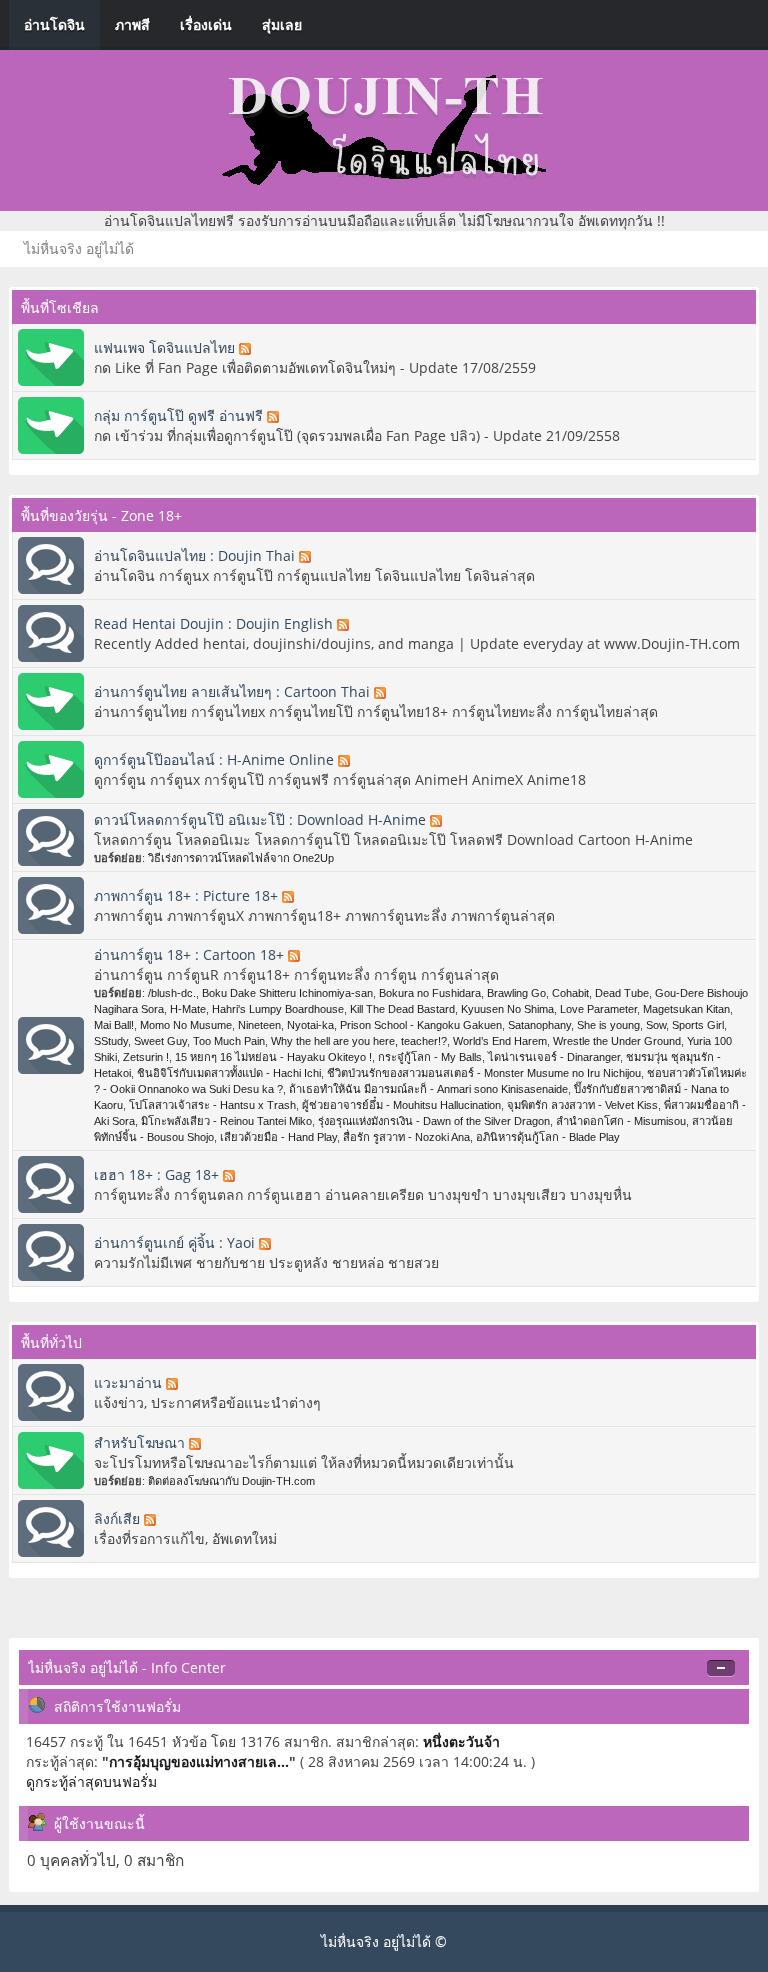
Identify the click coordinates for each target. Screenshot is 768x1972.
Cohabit (570, 993)
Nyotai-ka (310, 1025)
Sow (656, 1025)
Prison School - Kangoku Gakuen (421, 1025)
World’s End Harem (500, 1041)
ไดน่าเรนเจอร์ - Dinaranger (554, 1057)
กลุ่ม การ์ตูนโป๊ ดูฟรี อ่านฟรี (180, 415)
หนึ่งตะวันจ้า (461, 1741)
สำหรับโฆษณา (141, 1442)
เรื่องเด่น (206, 24)
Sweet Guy (160, 1041)
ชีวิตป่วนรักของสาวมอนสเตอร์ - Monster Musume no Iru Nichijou (484, 1073)
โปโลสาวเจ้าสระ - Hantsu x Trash (212, 1105)
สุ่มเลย (282, 24)
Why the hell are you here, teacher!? (359, 1041)
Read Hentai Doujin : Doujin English (215, 623)
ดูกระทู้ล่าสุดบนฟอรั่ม (91, 1781)
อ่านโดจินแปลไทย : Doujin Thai (196, 555)
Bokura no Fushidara (430, 993)
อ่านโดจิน (54, 24)
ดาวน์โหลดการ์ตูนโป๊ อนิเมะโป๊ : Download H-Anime (262, 819)
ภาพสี (132, 24)
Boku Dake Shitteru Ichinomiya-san (287, 993)
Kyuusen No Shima (507, 1009)
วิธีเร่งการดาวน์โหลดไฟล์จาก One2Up (241, 858)
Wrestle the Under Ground (617, 1041)
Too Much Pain (229, 1041)
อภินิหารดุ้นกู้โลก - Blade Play (548, 1137)
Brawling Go (516, 993)
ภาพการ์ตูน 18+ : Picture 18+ (188, 895)
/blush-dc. (172, 993)
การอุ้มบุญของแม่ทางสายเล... (199, 1761)
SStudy (111, 1041)
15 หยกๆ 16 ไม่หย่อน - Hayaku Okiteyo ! (273, 1057)
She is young (608, 1025)
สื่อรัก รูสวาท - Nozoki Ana (406, 1137)
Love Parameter (598, 1009)
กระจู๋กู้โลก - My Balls (430, 1057)
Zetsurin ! (146, 1057)
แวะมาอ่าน (130, 1382)
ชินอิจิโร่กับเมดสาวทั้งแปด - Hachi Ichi (229, 1073)
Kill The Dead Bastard (402, 1009)
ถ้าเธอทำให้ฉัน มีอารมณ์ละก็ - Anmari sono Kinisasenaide (428, 1089)
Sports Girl (698, 1025)
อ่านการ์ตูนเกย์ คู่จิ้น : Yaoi (176, 1242)
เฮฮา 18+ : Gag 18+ (158, 1174)
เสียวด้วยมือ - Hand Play (278, 1137)
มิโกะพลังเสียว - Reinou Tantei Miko (226, 1121)
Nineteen (259, 1025)
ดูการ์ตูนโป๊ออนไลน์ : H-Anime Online (216, 759)
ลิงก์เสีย (119, 1518)
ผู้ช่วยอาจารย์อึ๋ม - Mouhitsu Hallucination (401, 1105)
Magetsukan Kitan (686, 1009)
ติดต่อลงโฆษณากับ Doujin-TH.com (231, 1481)
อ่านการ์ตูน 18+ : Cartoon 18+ (191, 954)
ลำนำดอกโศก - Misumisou (621, 1121)
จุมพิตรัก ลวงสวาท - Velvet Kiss (582, 1105)
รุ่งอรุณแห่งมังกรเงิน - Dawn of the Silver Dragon (434, 1121)
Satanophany (539, 1025)
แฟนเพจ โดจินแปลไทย (166, 347)
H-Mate (188, 1009)
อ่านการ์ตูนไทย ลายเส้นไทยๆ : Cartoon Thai (234, 691)
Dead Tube (622, 993)
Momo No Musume (186, 1025)
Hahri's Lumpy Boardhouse (278, 1009)
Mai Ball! (114, 1025)
